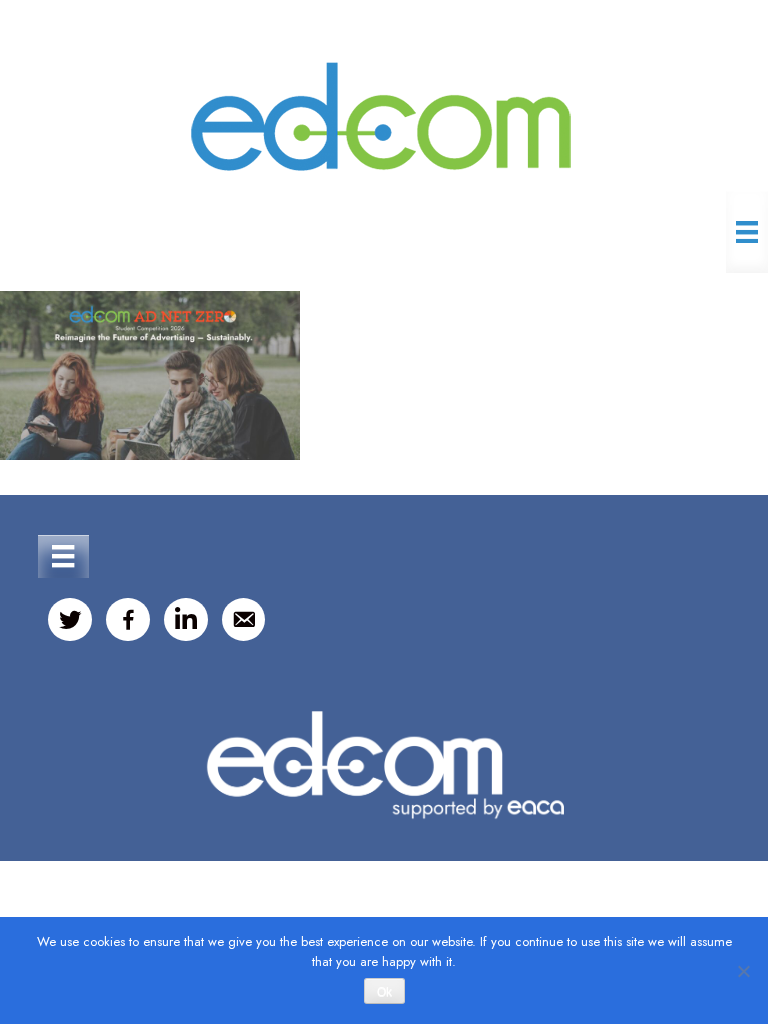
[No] (743, 971)
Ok (384, 992)
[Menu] (747, 232)
